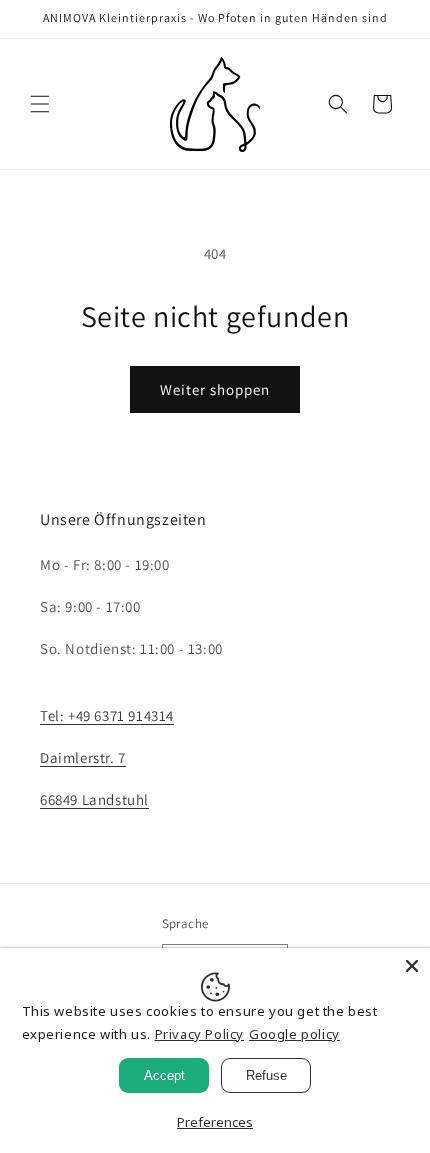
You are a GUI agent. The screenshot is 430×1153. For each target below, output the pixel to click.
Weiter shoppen (215, 389)
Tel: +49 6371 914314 (107, 715)
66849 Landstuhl (94, 799)
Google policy (294, 1034)
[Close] (412, 966)
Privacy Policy (199, 1034)
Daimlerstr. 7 (83, 757)
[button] (40, 104)
